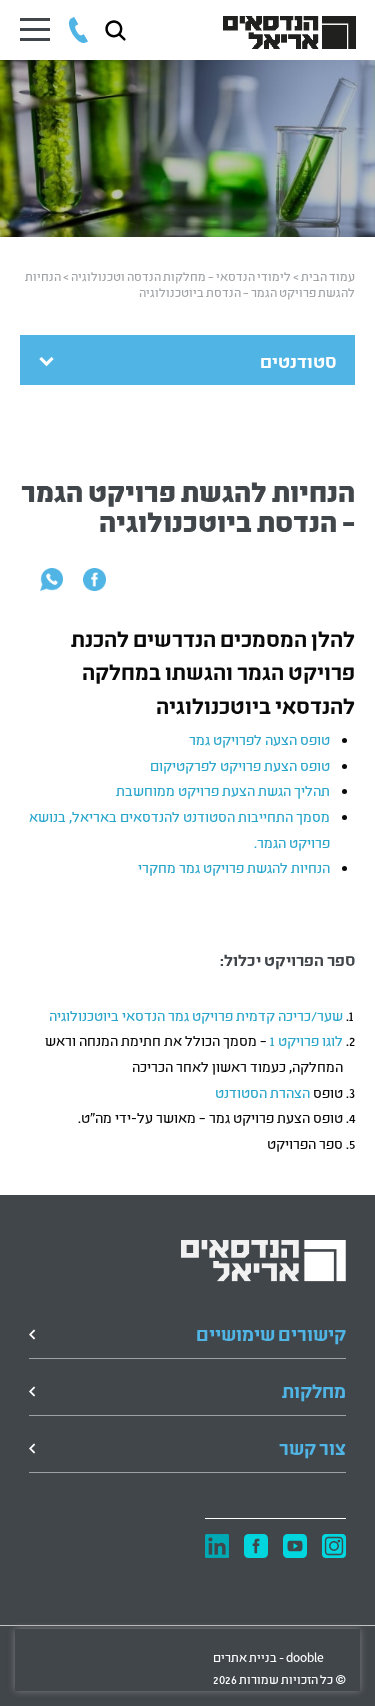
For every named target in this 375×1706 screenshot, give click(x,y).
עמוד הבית (328, 275)
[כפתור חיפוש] (115, 30)
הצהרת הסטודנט (262, 1091)
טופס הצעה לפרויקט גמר (259, 738)
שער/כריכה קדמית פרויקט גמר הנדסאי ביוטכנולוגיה (194, 1014)
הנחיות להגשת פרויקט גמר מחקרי (234, 866)
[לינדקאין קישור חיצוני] (217, 1546)
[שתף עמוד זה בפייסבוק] (94, 578)
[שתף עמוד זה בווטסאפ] (51, 578)
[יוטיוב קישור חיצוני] (295, 1547)
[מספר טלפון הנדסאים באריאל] (78, 30)
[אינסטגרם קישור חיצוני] (334, 1547)
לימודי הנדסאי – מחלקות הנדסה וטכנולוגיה (181, 275)
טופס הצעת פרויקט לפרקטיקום (240, 764)
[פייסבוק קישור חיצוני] (256, 1547)
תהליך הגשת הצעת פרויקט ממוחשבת (223, 789)
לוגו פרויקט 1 (305, 1039)
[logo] (263, 1261)
